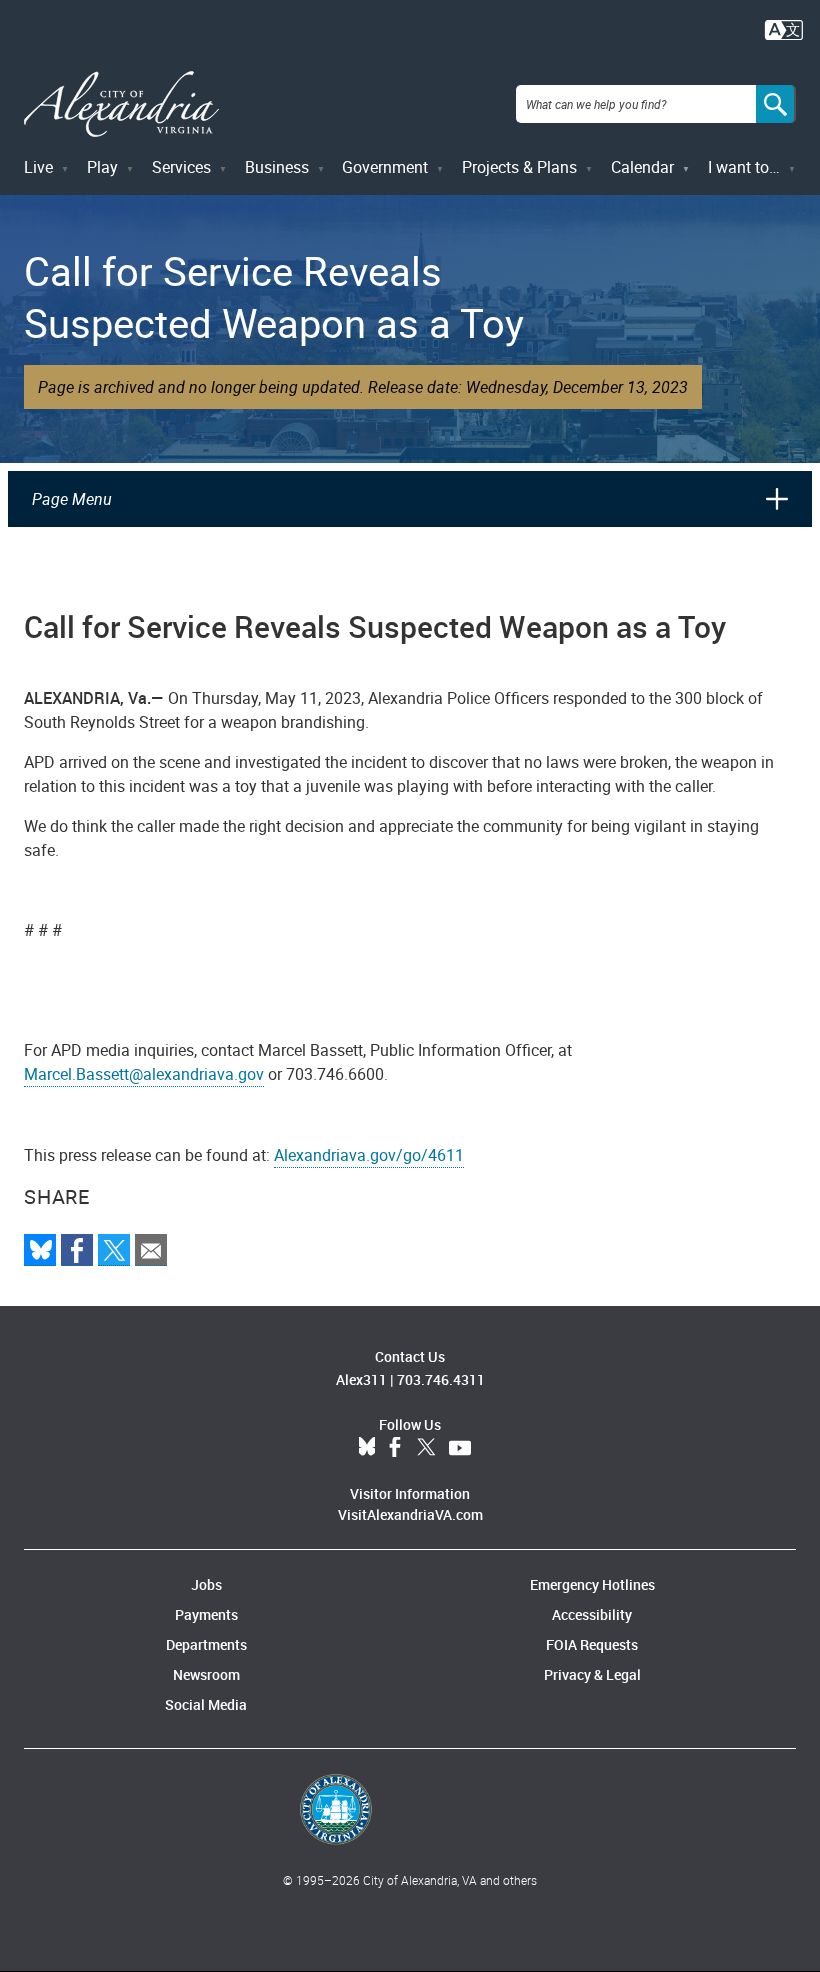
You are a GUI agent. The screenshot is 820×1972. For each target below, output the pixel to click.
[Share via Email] (151, 1250)
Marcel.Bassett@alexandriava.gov (144, 1074)
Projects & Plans (519, 167)
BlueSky (367, 1448)
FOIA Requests (592, 1644)
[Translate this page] (784, 28)
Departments (206, 1644)
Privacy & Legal (592, 1674)
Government (385, 167)
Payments (206, 1614)
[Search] (776, 104)
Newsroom (206, 1674)
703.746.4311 (441, 1379)
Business (277, 167)
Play (102, 167)
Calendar (642, 167)
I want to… (744, 167)
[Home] (121, 104)
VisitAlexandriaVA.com (410, 1514)
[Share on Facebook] (77, 1250)
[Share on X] (114, 1250)
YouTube (460, 1448)
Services (181, 167)
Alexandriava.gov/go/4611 (369, 1155)
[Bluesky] (40, 1250)
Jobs (206, 1584)
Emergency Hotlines (592, 1584)
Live (38, 167)
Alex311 (361, 1379)
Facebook (395, 1448)
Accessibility (592, 1614)
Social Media (206, 1704)
